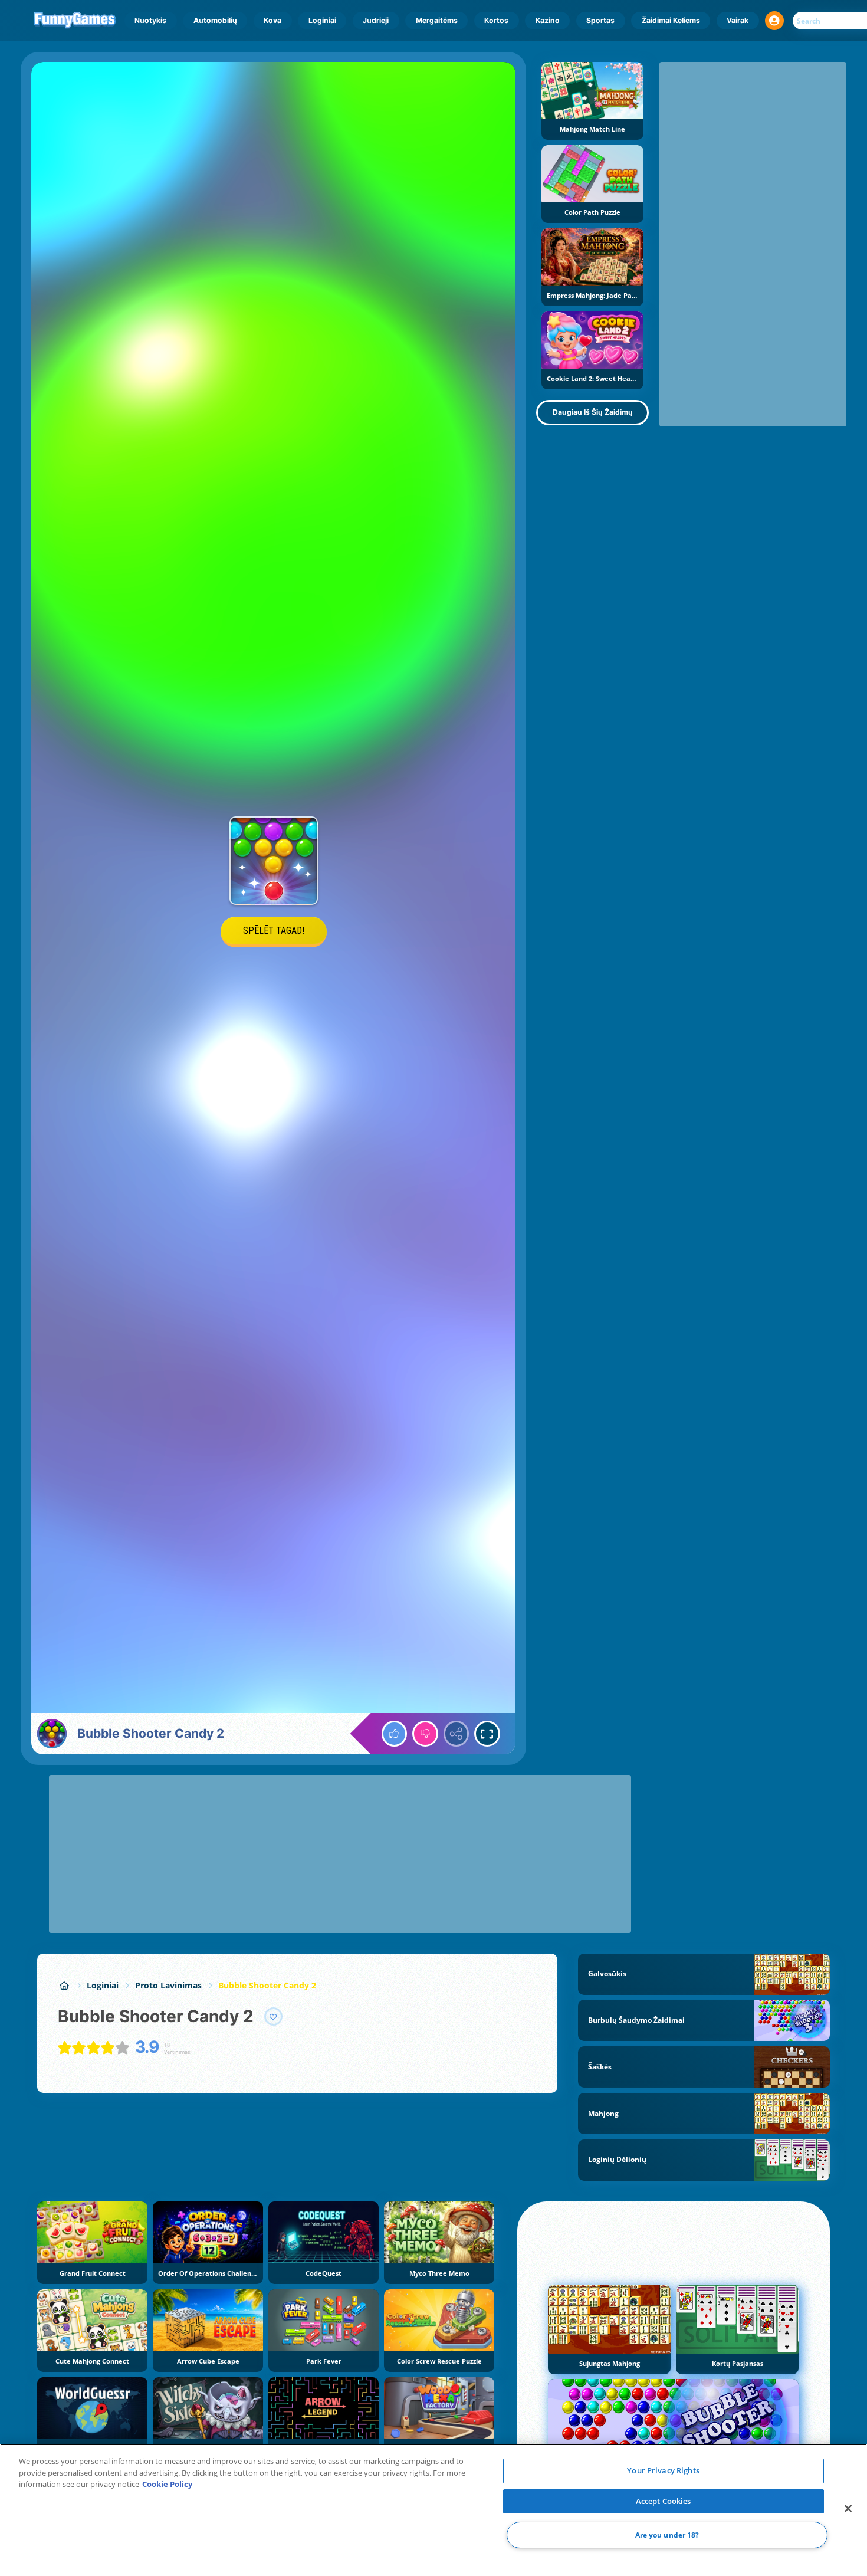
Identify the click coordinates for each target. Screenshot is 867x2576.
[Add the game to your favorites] (274, 2017)
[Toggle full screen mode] (487, 1734)
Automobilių (215, 20)
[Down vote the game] (425, 1734)
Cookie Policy (167, 2484)
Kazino (548, 20)
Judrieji (376, 20)
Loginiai (322, 20)
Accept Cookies (664, 2501)
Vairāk (738, 20)
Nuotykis (150, 20)
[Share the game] (457, 1734)
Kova (272, 20)
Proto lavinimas (168, 1985)
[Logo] (75, 21)
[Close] (848, 2509)
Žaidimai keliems (671, 20)
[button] (774, 21)
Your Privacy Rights (663, 2470)
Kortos (496, 20)
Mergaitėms (437, 20)
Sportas (600, 20)
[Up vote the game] (395, 1734)
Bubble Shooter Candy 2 (267, 1985)
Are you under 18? (667, 2535)
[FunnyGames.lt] (64, 1985)
